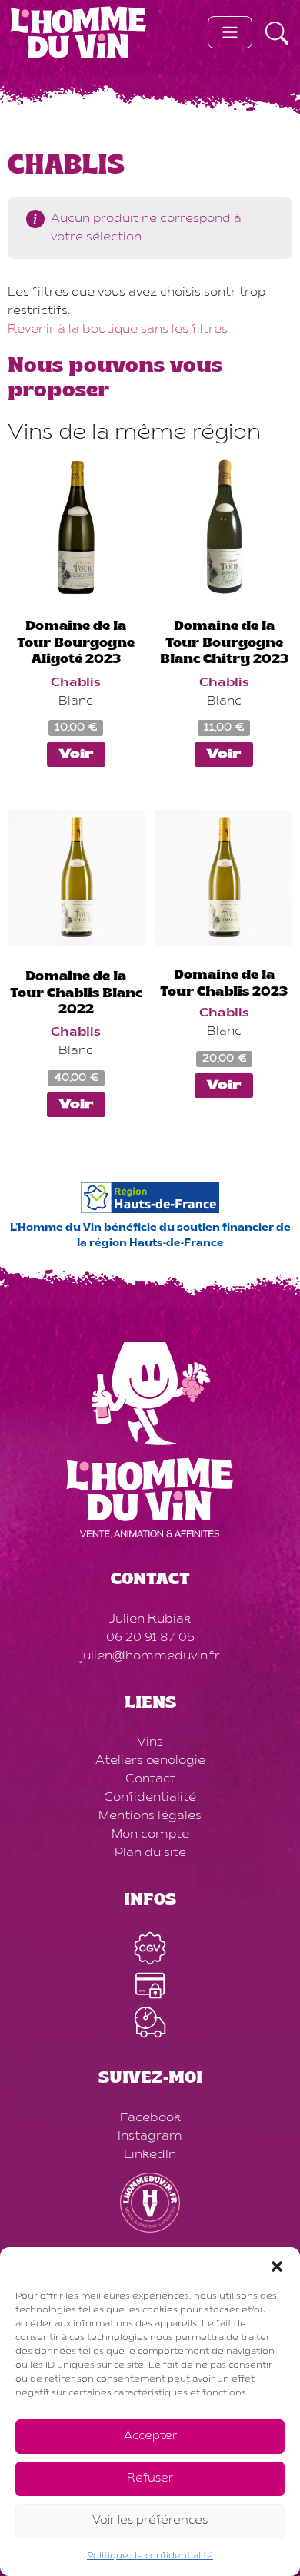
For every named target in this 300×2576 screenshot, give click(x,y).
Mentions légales (150, 1816)
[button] (277, 2266)
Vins (150, 1742)
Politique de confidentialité (150, 2556)
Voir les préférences (150, 2521)
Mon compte (150, 1835)
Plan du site (150, 1853)
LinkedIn (150, 2155)
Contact (150, 1779)
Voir (76, 754)
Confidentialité (150, 1798)
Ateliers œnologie (150, 1761)
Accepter (150, 2437)
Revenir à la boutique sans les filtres (118, 330)
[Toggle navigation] (230, 32)
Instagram (150, 2137)
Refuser (150, 2479)
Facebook (150, 2118)
